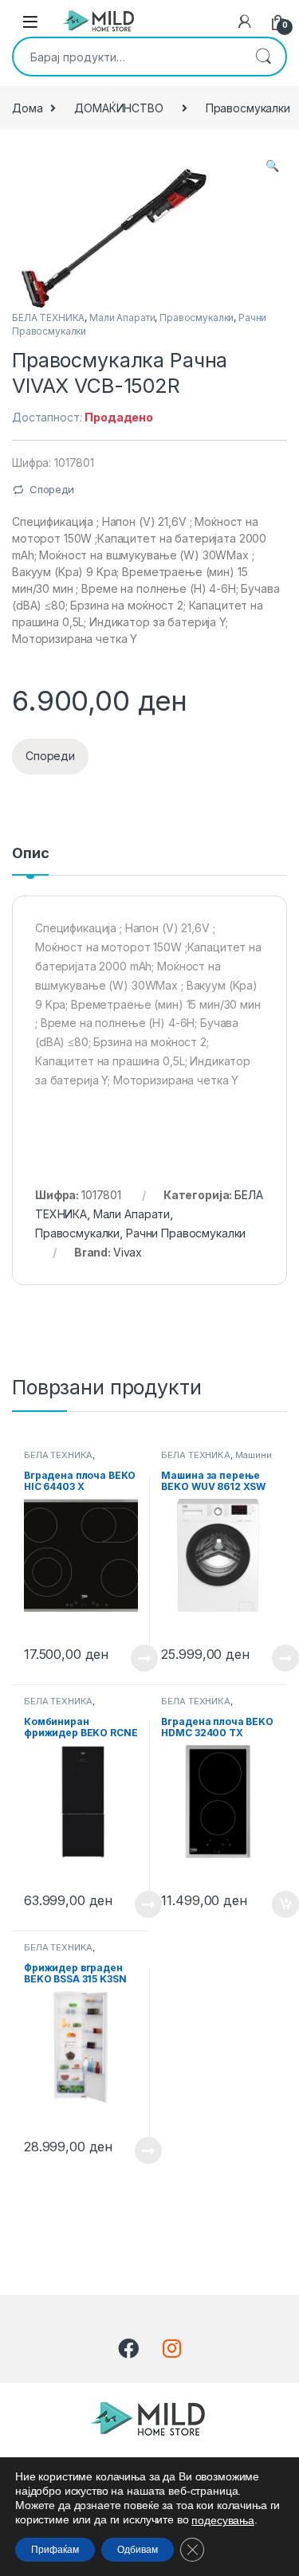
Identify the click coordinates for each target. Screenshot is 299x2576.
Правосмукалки (197, 318)
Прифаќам (55, 2550)
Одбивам (138, 2550)
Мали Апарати (122, 318)
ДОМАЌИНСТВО (118, 108)
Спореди (52, 489)
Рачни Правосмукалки (186, 1233)
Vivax (128, 1252)
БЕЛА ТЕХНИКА (48, 318)
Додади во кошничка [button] (273, 1904)
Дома (27, 108)
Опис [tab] (30, 854)
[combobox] (127, 57)
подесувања (223, 2520)
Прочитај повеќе (133, 1658)
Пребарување (263, 57)
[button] (272, 166)
